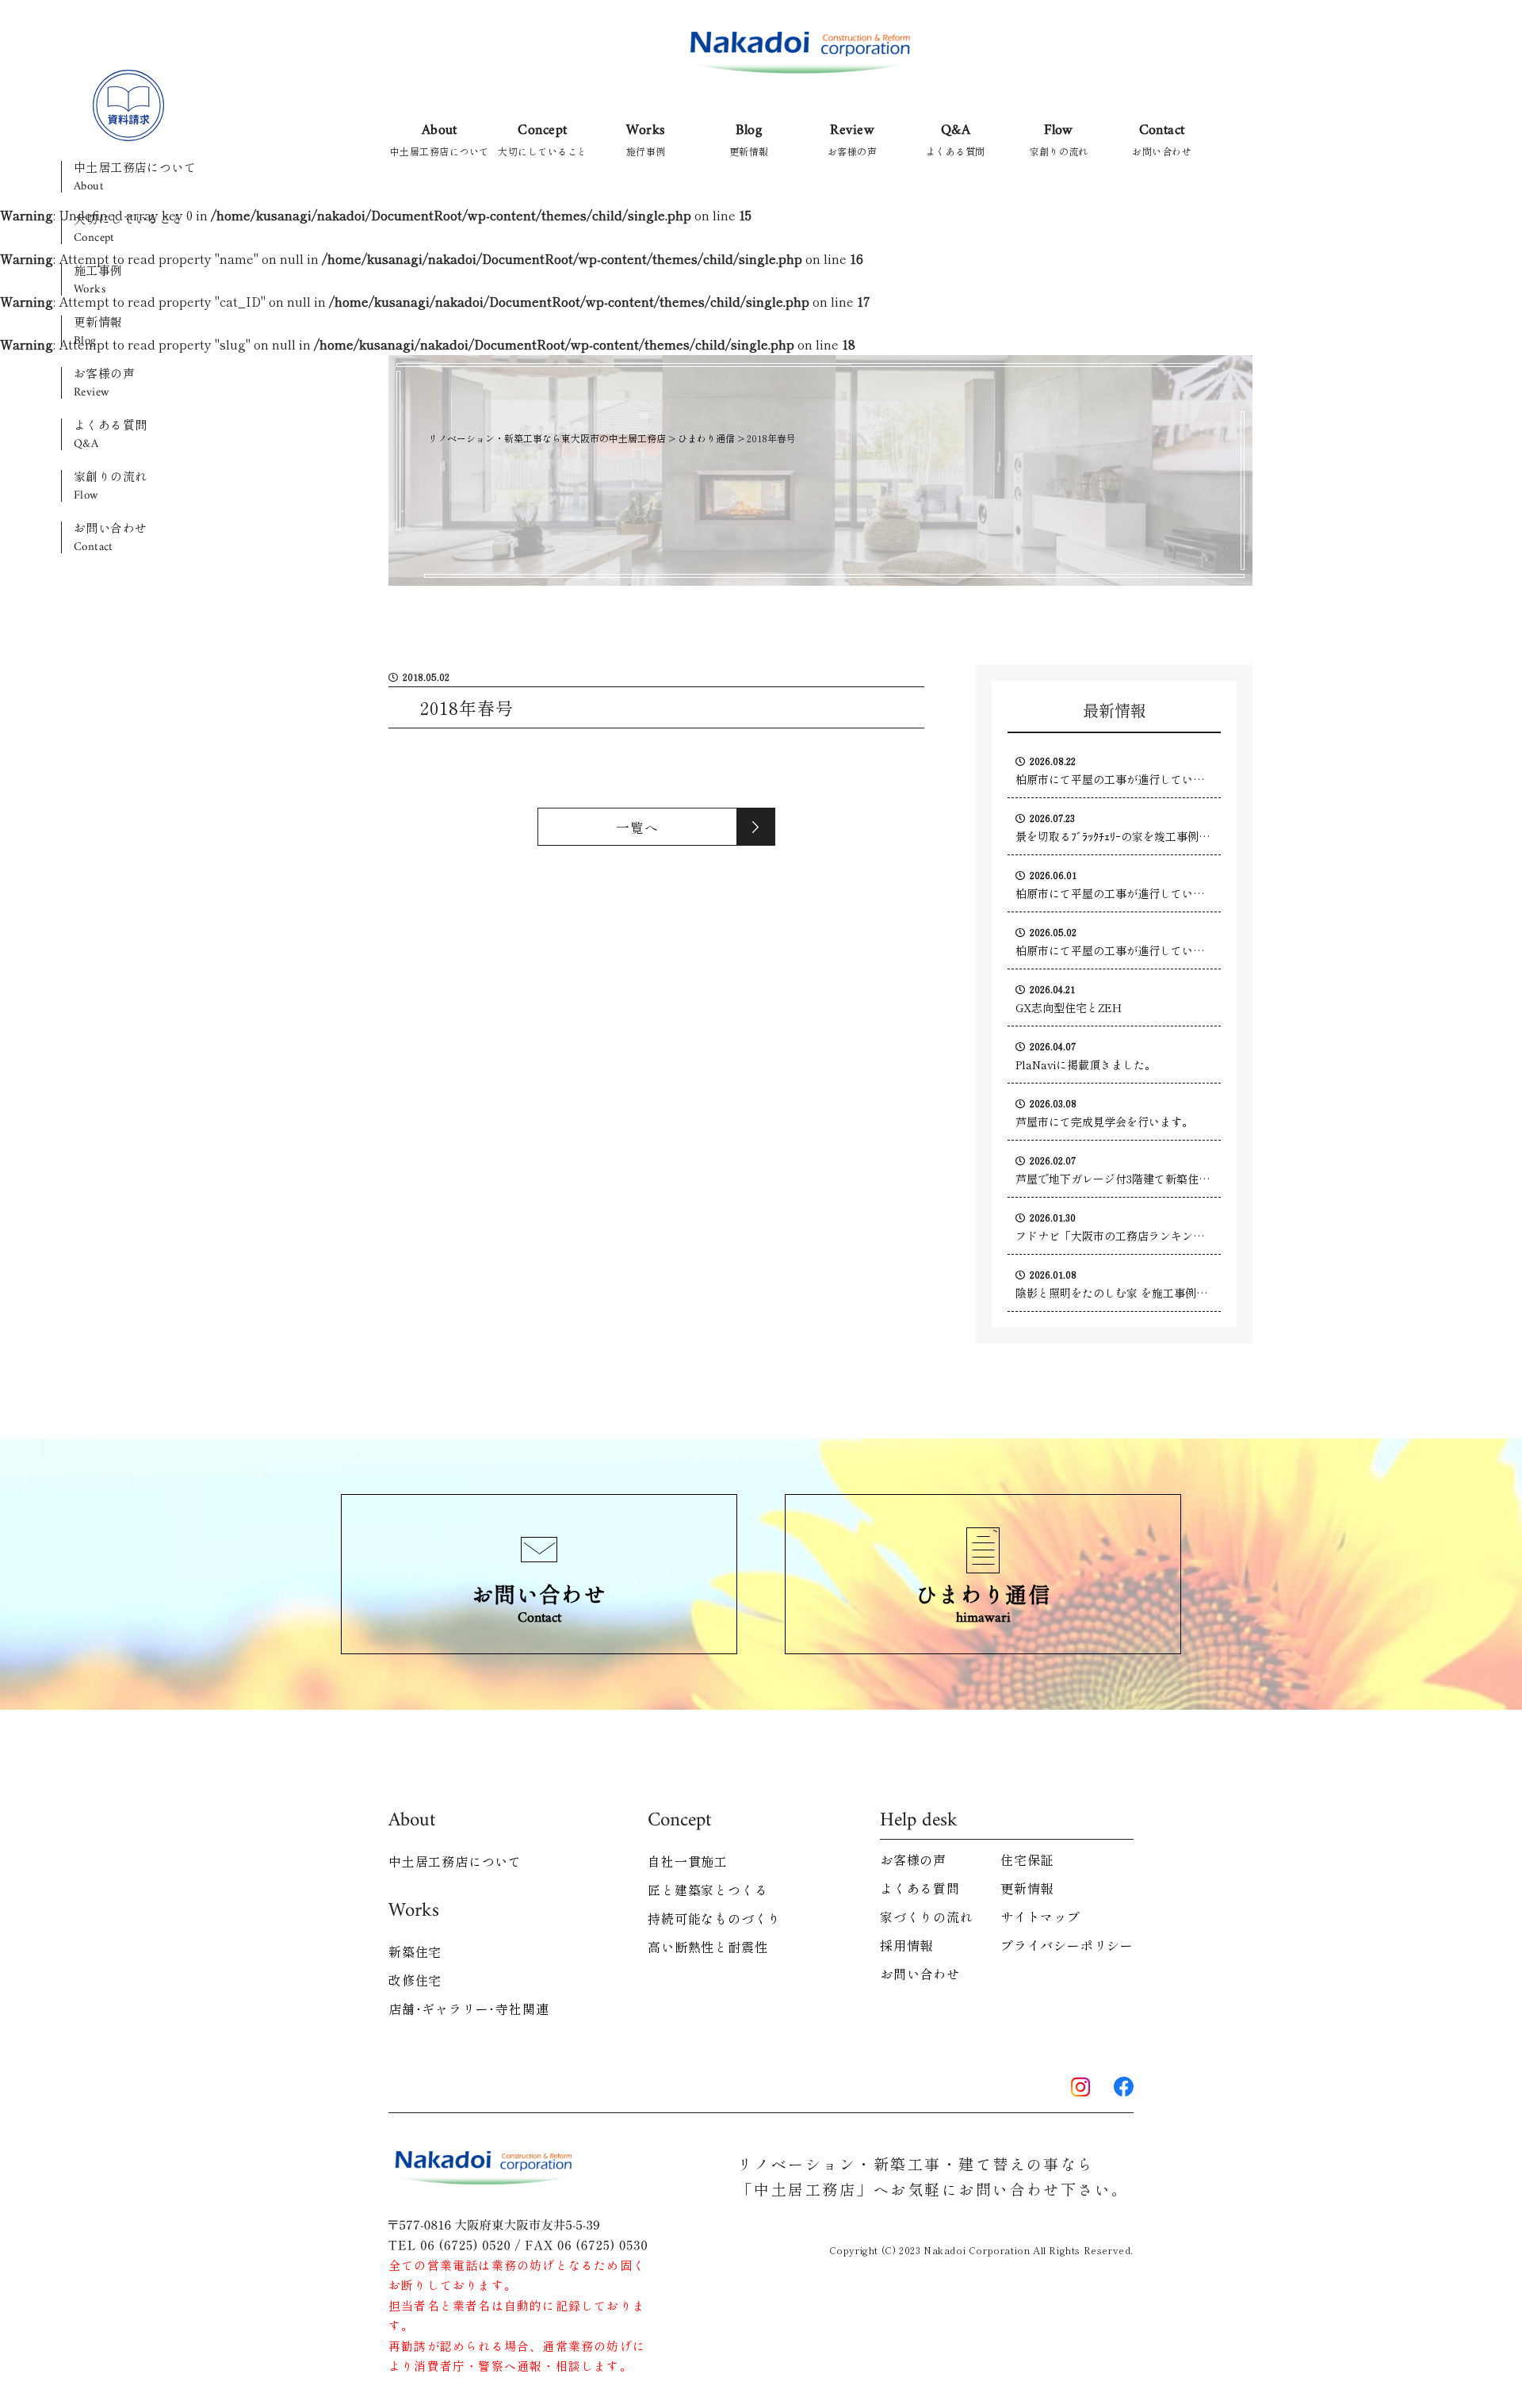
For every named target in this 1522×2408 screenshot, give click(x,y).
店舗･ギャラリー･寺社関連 (468, 2009)
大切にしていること (129, 228)
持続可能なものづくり (714, 1918)
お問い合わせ (111, 537)
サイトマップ (1040, 1917)
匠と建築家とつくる (707, 1890)
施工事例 (98, 280)
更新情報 (98, 331)
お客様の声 (104, 383)
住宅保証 (1027, 1860)
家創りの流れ (111, 486)
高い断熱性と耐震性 (707, 1947)
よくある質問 (111, 434)
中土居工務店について (135, 177)
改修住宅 (415, 1980)
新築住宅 (415, 1951)
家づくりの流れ (927, 1917)
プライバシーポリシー (1067, 1945)
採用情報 (906, 1945)
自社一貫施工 (688, 1861)
